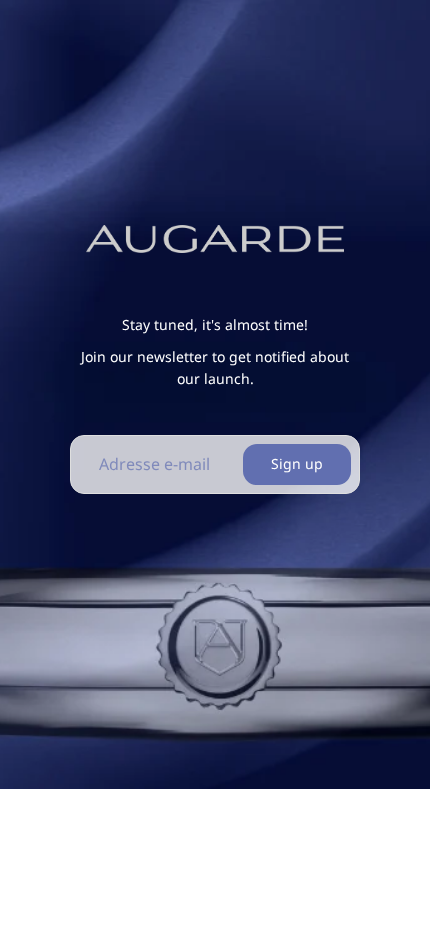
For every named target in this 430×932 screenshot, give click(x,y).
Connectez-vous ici (355, 900)
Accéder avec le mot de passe (215, 856)
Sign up (297, 463)
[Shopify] (331, 816)
